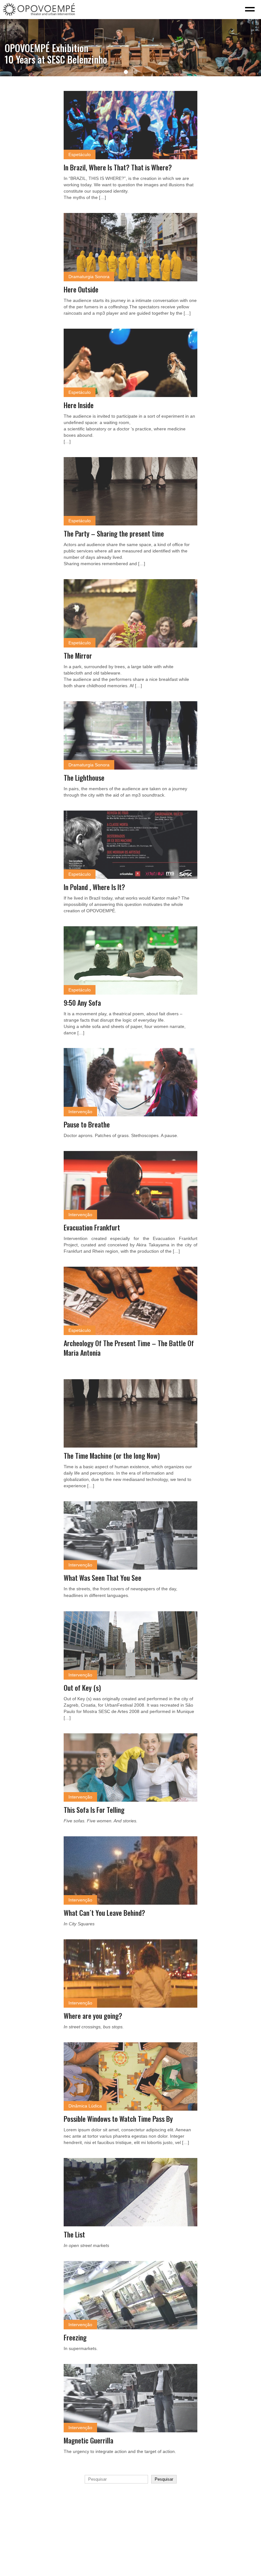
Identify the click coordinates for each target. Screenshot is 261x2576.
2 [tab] (135, 72)
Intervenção (80, 1112)
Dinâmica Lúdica (85, 2106)
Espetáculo (80, 154)
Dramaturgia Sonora (89, 277)
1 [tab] (126, 72)
